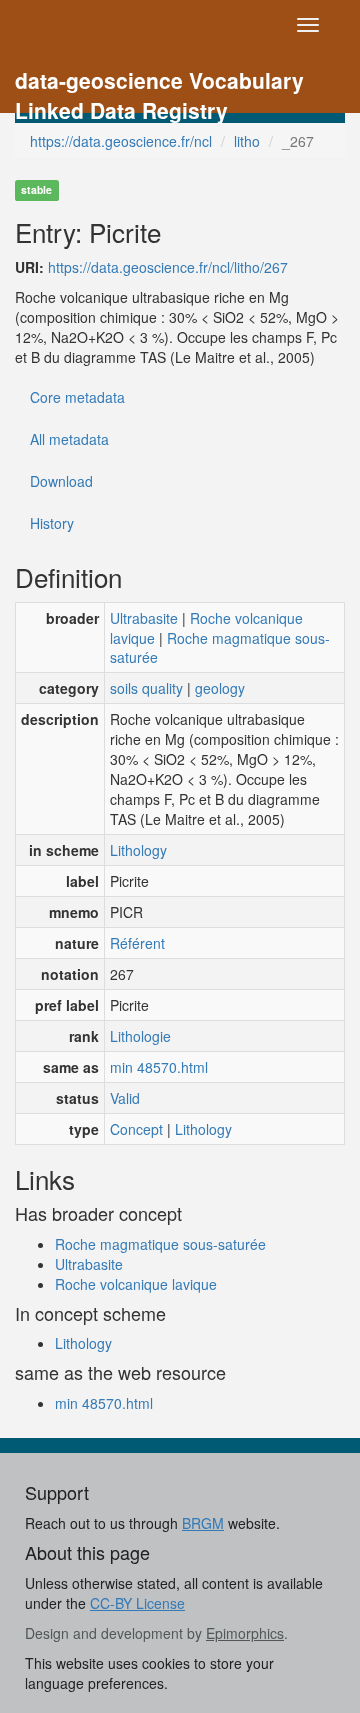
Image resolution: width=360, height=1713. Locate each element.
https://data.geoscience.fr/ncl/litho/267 (168, 267)
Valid (125, 1098)
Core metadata (77, 397)
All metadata (69, 439)
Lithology (138, 850)
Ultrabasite (144, 618)
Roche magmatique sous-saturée (220, 648)
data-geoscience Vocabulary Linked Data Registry (159, 82)
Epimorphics (245, 1633)
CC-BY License (137, 1603)
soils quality (146, 688)
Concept (136, 1129)
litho (247, 141)
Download (61, 481)
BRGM (203, 1523)
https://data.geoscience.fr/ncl (121, 141)
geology (220, 688)
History (52, 523)
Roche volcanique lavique (136, 1284)
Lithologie (140, 1036)
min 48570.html (159, 1067)
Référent (137, 943)
